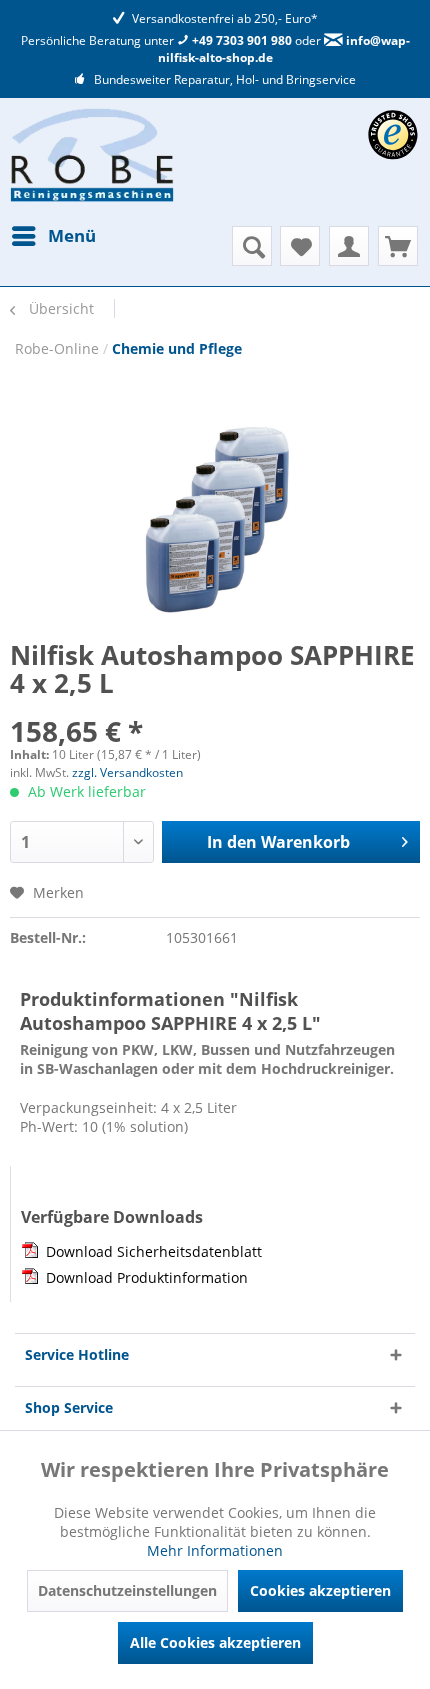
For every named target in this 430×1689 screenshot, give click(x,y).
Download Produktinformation (147, 1277)
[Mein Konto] (349, 246)
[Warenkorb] (398, 246)
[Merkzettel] (300, 246)
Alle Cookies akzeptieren (215, 1642)
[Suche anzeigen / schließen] (252, 246)
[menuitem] (53, 236)
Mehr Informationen (215, 1550)
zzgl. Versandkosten (127, 772)
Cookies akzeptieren (320, 1590)
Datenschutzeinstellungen (127, 1590)
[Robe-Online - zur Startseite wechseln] (92, 155)
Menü (72, 235)
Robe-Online (59, 348)
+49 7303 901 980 (240, 40)
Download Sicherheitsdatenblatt (154, 1251)
